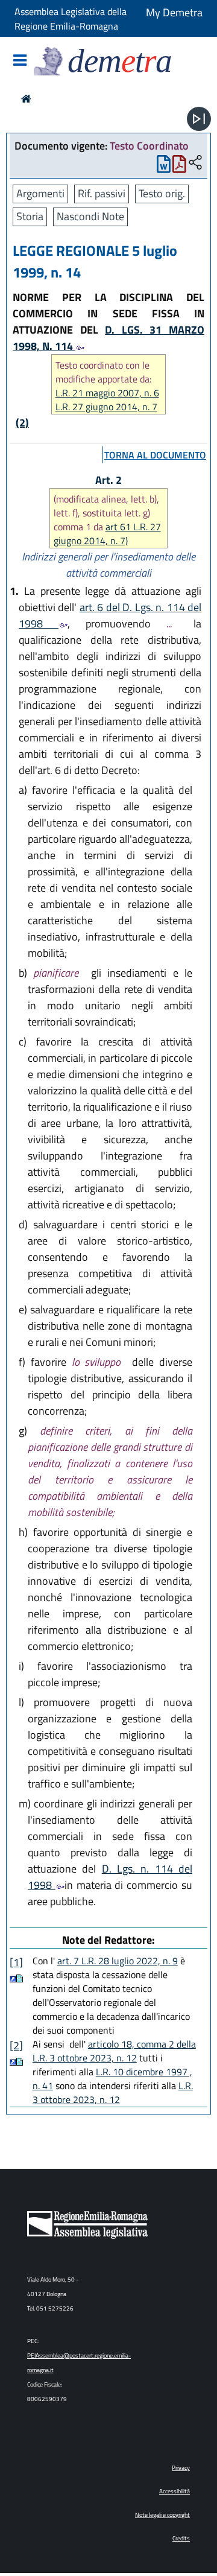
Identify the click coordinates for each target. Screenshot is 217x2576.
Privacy (181, 2468)
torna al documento (155, 455)
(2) (22, 423)
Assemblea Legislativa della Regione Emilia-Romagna (71, 19)
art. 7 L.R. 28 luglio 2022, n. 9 (118, 1961)
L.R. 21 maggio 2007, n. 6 (107, 393)
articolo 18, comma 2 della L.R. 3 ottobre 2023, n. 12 (114, 2051)
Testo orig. (162, 193)
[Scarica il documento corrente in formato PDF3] (179, 167)
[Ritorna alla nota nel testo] (13, 1978)
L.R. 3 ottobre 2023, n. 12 (113, 2092)
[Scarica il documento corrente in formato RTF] (164, 167)
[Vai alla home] (26, 99)
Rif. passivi (102, 193)
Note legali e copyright (162, 2515)
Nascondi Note (90, 216)
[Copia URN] (195, 163)
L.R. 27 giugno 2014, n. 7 (106, 407)
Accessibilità (175, 2491)
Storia (30, 216)
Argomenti (40, 193)
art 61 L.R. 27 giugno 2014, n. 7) (107, 534)
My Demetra (174, 12)
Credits (181, 2538)
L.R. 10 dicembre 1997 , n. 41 (112, 2079)
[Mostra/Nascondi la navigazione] (20, 61)
